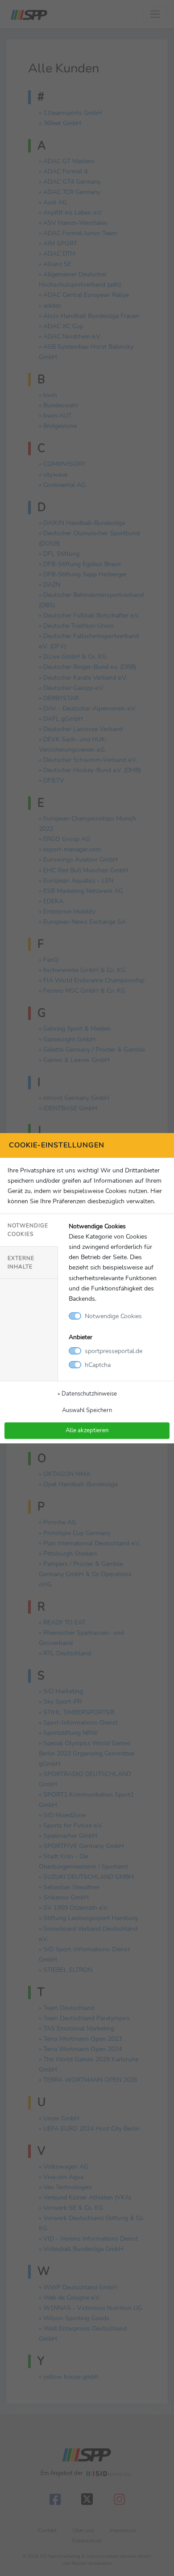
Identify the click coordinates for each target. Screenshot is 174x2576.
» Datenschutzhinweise (87, 1394)
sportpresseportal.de (114, 1351)
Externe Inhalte (21, 1263)
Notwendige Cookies (28, 1230)
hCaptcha (98, 1365)
